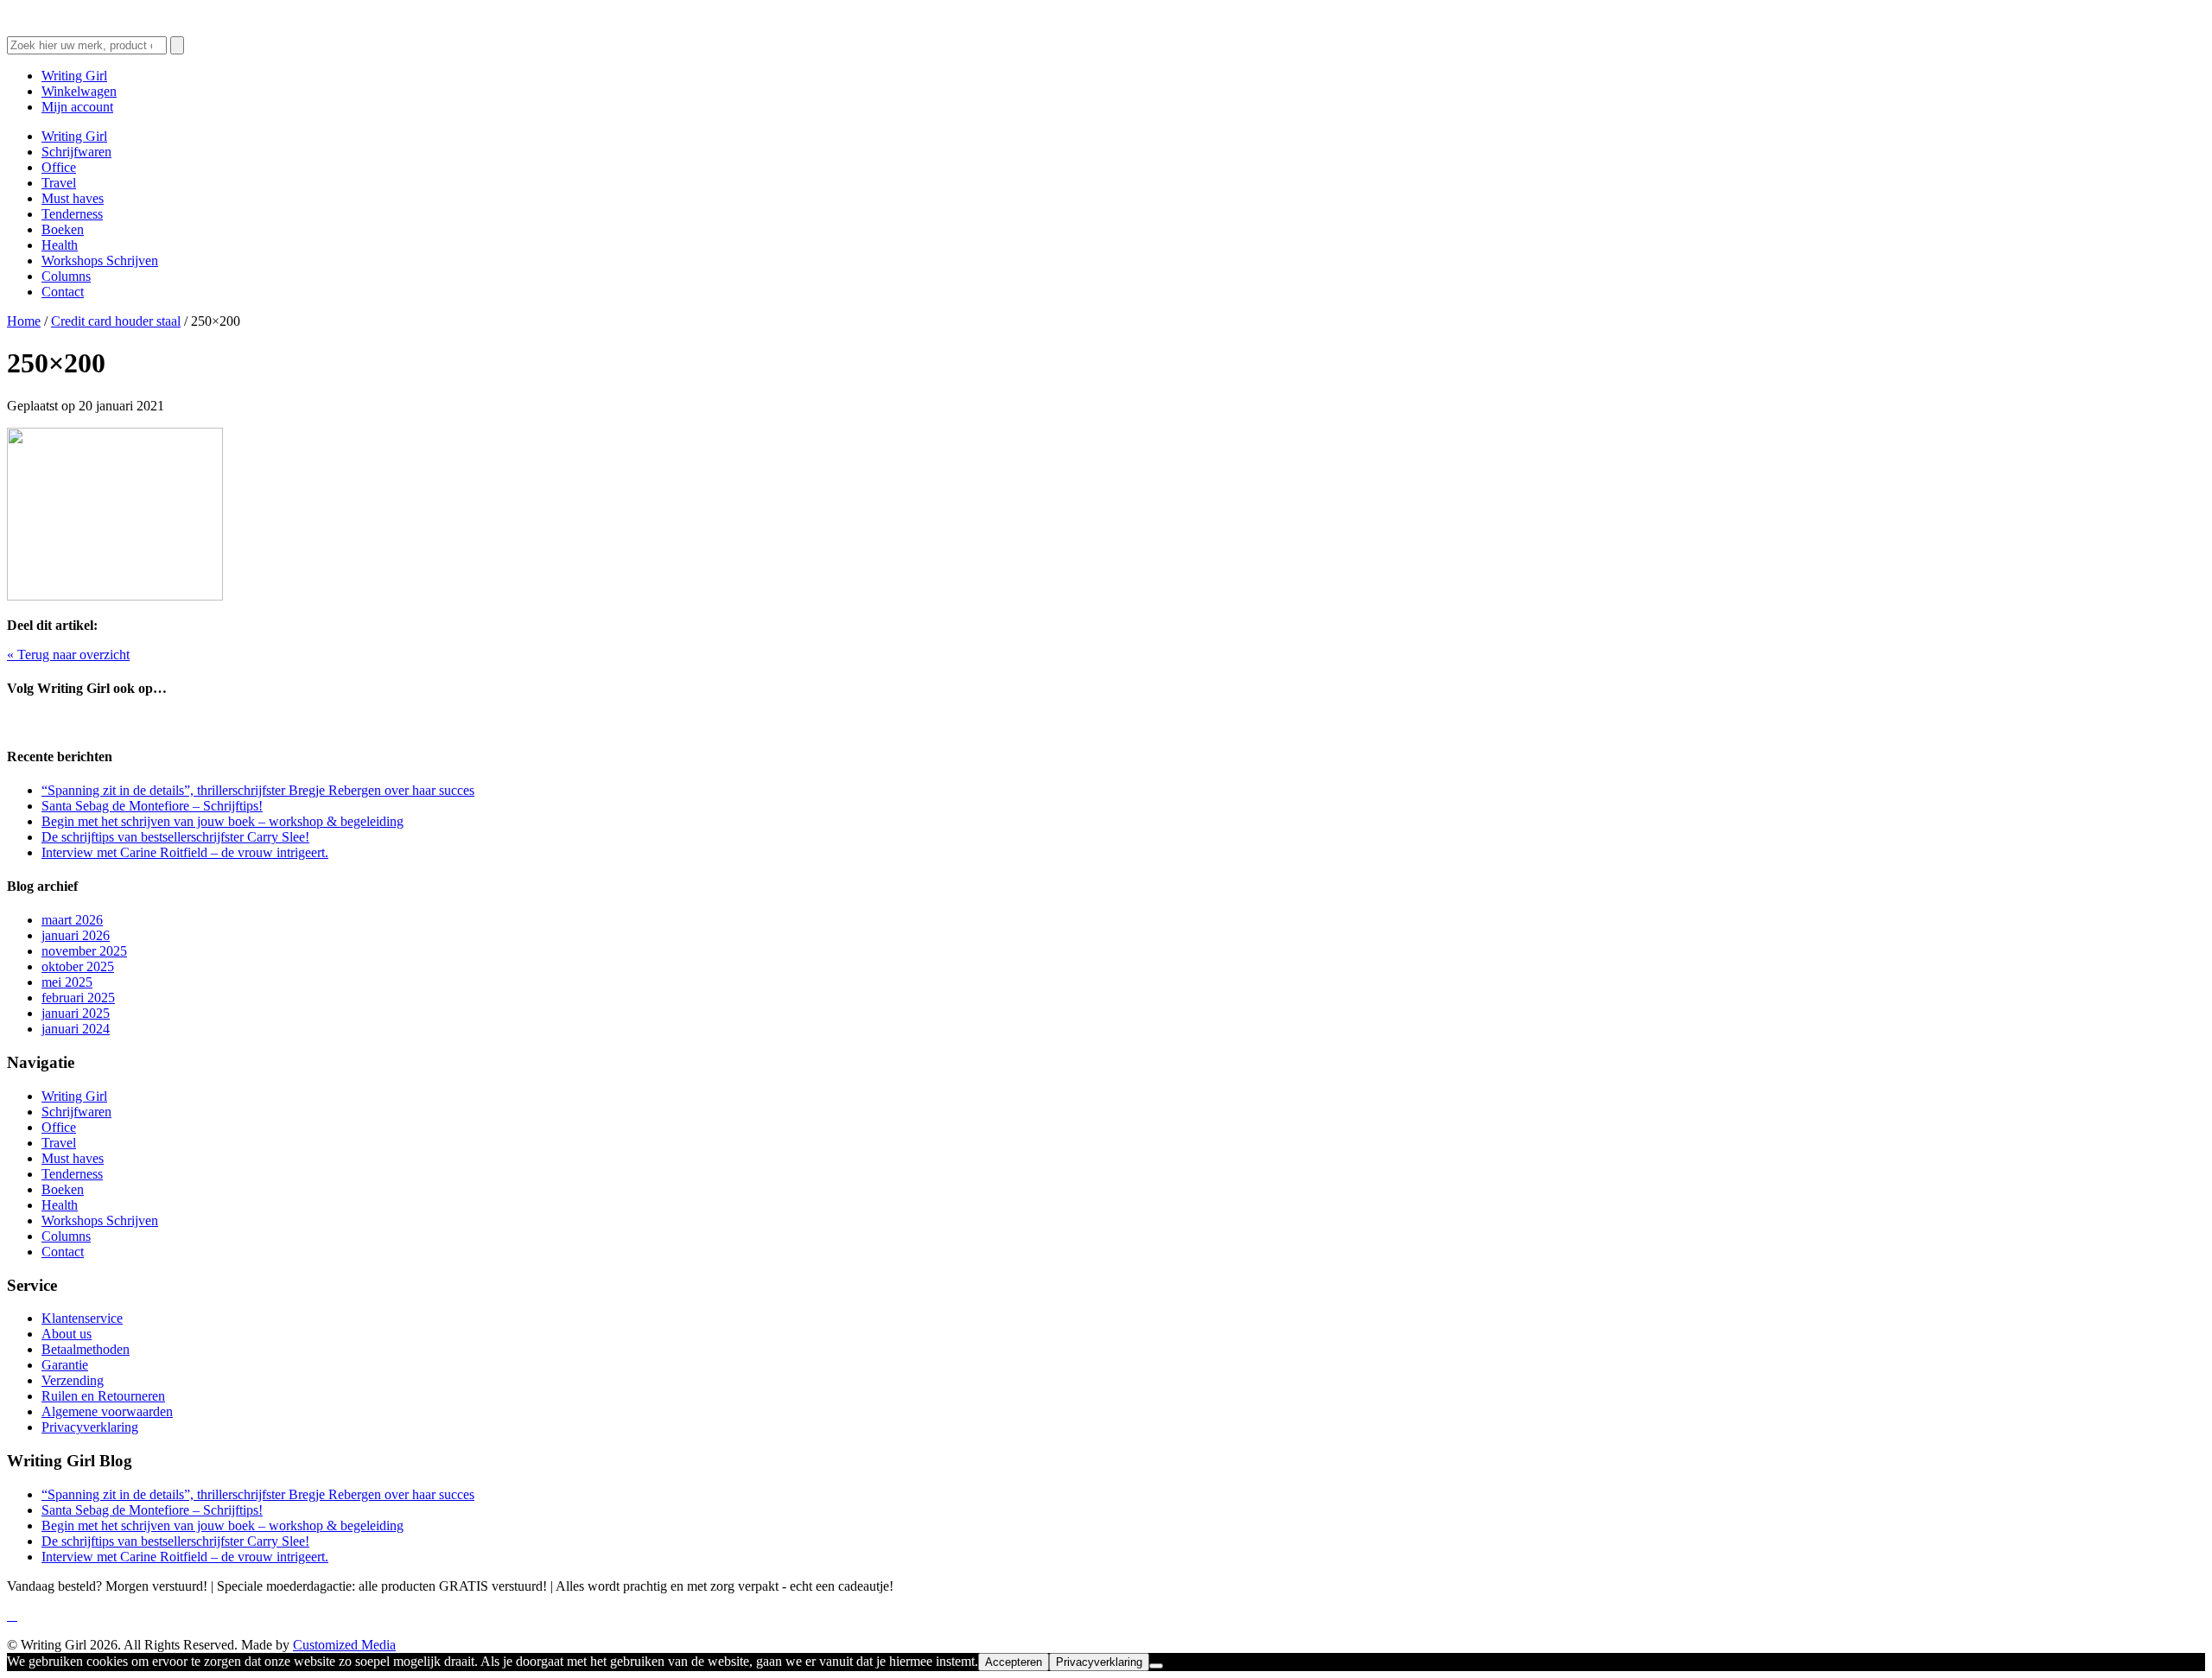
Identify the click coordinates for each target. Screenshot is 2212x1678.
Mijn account (77, 107)
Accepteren (1014, 1662)
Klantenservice (82, 1318)
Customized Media (344, 1645)
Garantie (65, 1365)
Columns (66, 276)
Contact (63, 292)
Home (24, 321)
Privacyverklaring (90, 1427)
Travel (59, 183)
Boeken (63, 229)
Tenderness (72, 214)
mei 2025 (67, 982)
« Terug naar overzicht (68, 655)
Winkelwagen (79, 91)
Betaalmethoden (86, 1349)
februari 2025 (78, 998)
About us (67, 1334)
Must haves (73, 198)
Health (60, 245)
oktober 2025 (78, 966)
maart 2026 (72, 920)
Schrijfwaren (76, 152)
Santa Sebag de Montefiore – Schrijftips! (152, 806)
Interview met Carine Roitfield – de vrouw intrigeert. (185, 852)
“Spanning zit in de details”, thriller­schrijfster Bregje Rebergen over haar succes (258, 790)
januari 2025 (76, 1013)
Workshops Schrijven (100, 261)
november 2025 (84, 951)
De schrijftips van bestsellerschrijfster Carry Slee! (175, 837)
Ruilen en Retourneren (103, 1396)
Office (59, 167)
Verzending (73, 1380)
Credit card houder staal (116, 321)
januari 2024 (76, 1029)
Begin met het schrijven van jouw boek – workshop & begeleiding (222, 821)
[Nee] (1156, 1666)
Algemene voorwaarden (107, 1411)
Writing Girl (74, 76)
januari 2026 (76, 935)
